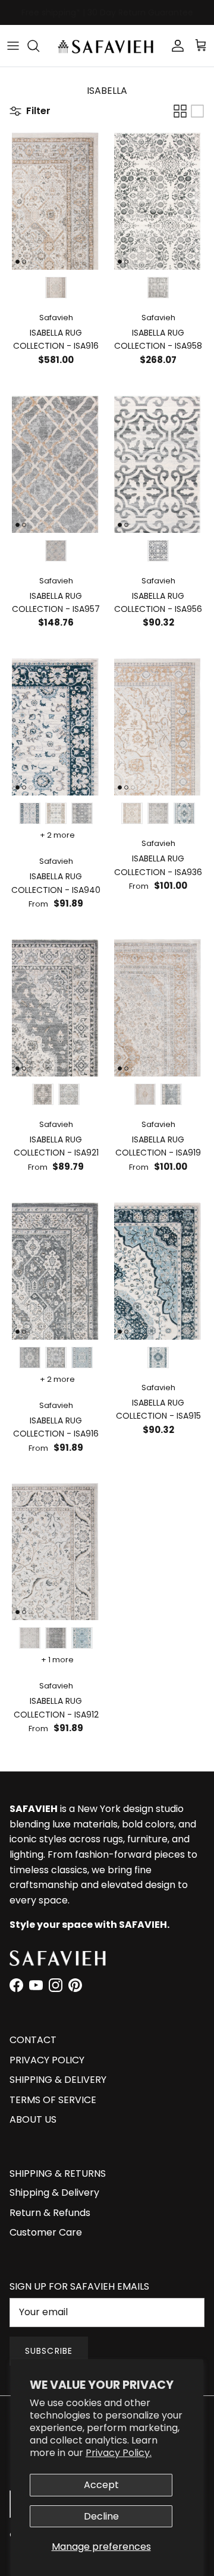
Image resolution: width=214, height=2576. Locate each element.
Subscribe (49, 2351)
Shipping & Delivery (54, 2193)
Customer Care (46, 2232)
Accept (101, 2485)
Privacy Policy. (119, 2453)
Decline (101, 2516)
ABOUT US (33, 2119)
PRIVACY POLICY (47, 2060)
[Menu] (13, 46)
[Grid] (180, 111)
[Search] (39, 46)
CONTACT (33, 2040)
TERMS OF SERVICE (53, 2100)
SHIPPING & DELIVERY (58, 2080)
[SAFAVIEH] (107, 46)
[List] (197, 111)
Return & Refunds (50, 2213)
